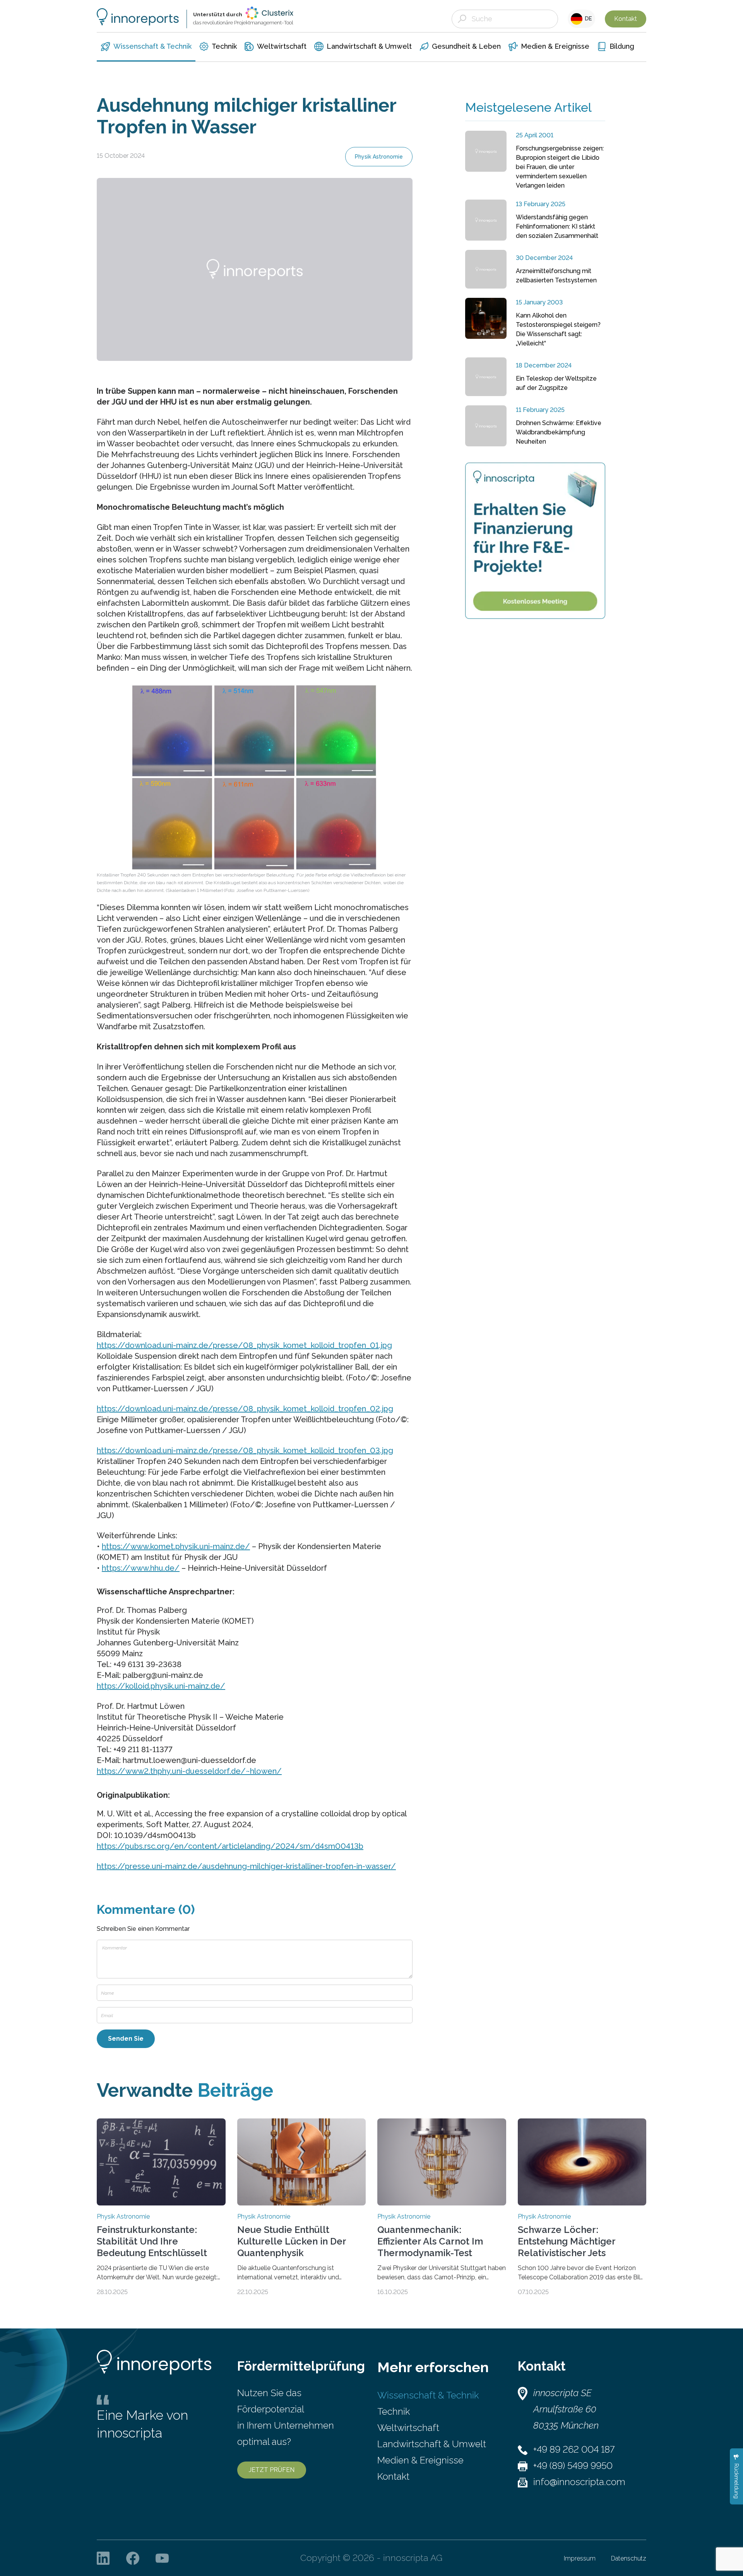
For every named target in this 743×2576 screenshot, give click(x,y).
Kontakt (626, 19)
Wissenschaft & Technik (428, 2395)
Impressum (580, 2558)
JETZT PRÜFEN (272, 2470)
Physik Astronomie (379, 157)
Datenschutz (629, 2558)
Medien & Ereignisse (420, 2460)
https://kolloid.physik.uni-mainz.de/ (161, 1686)
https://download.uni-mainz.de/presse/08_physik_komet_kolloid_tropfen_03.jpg (245, 1450)
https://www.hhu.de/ (141, 1568)
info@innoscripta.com (579, 2482)
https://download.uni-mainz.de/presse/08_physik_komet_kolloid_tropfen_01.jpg (244, 1345)
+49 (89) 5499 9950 (573, 2466)
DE (587, 19)
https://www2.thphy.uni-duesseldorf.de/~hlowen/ (189, 1771)
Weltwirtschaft (408, 2428)
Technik (394, 2411)
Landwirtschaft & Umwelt (432, 2444)
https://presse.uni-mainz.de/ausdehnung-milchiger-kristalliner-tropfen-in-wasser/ (246, 1866)
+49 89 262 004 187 (574, 2449)
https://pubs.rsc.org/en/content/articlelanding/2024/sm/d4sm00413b (230, 1846)
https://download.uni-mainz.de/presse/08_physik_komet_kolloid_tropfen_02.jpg (245, 1409)
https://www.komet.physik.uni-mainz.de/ (176, 1546)
